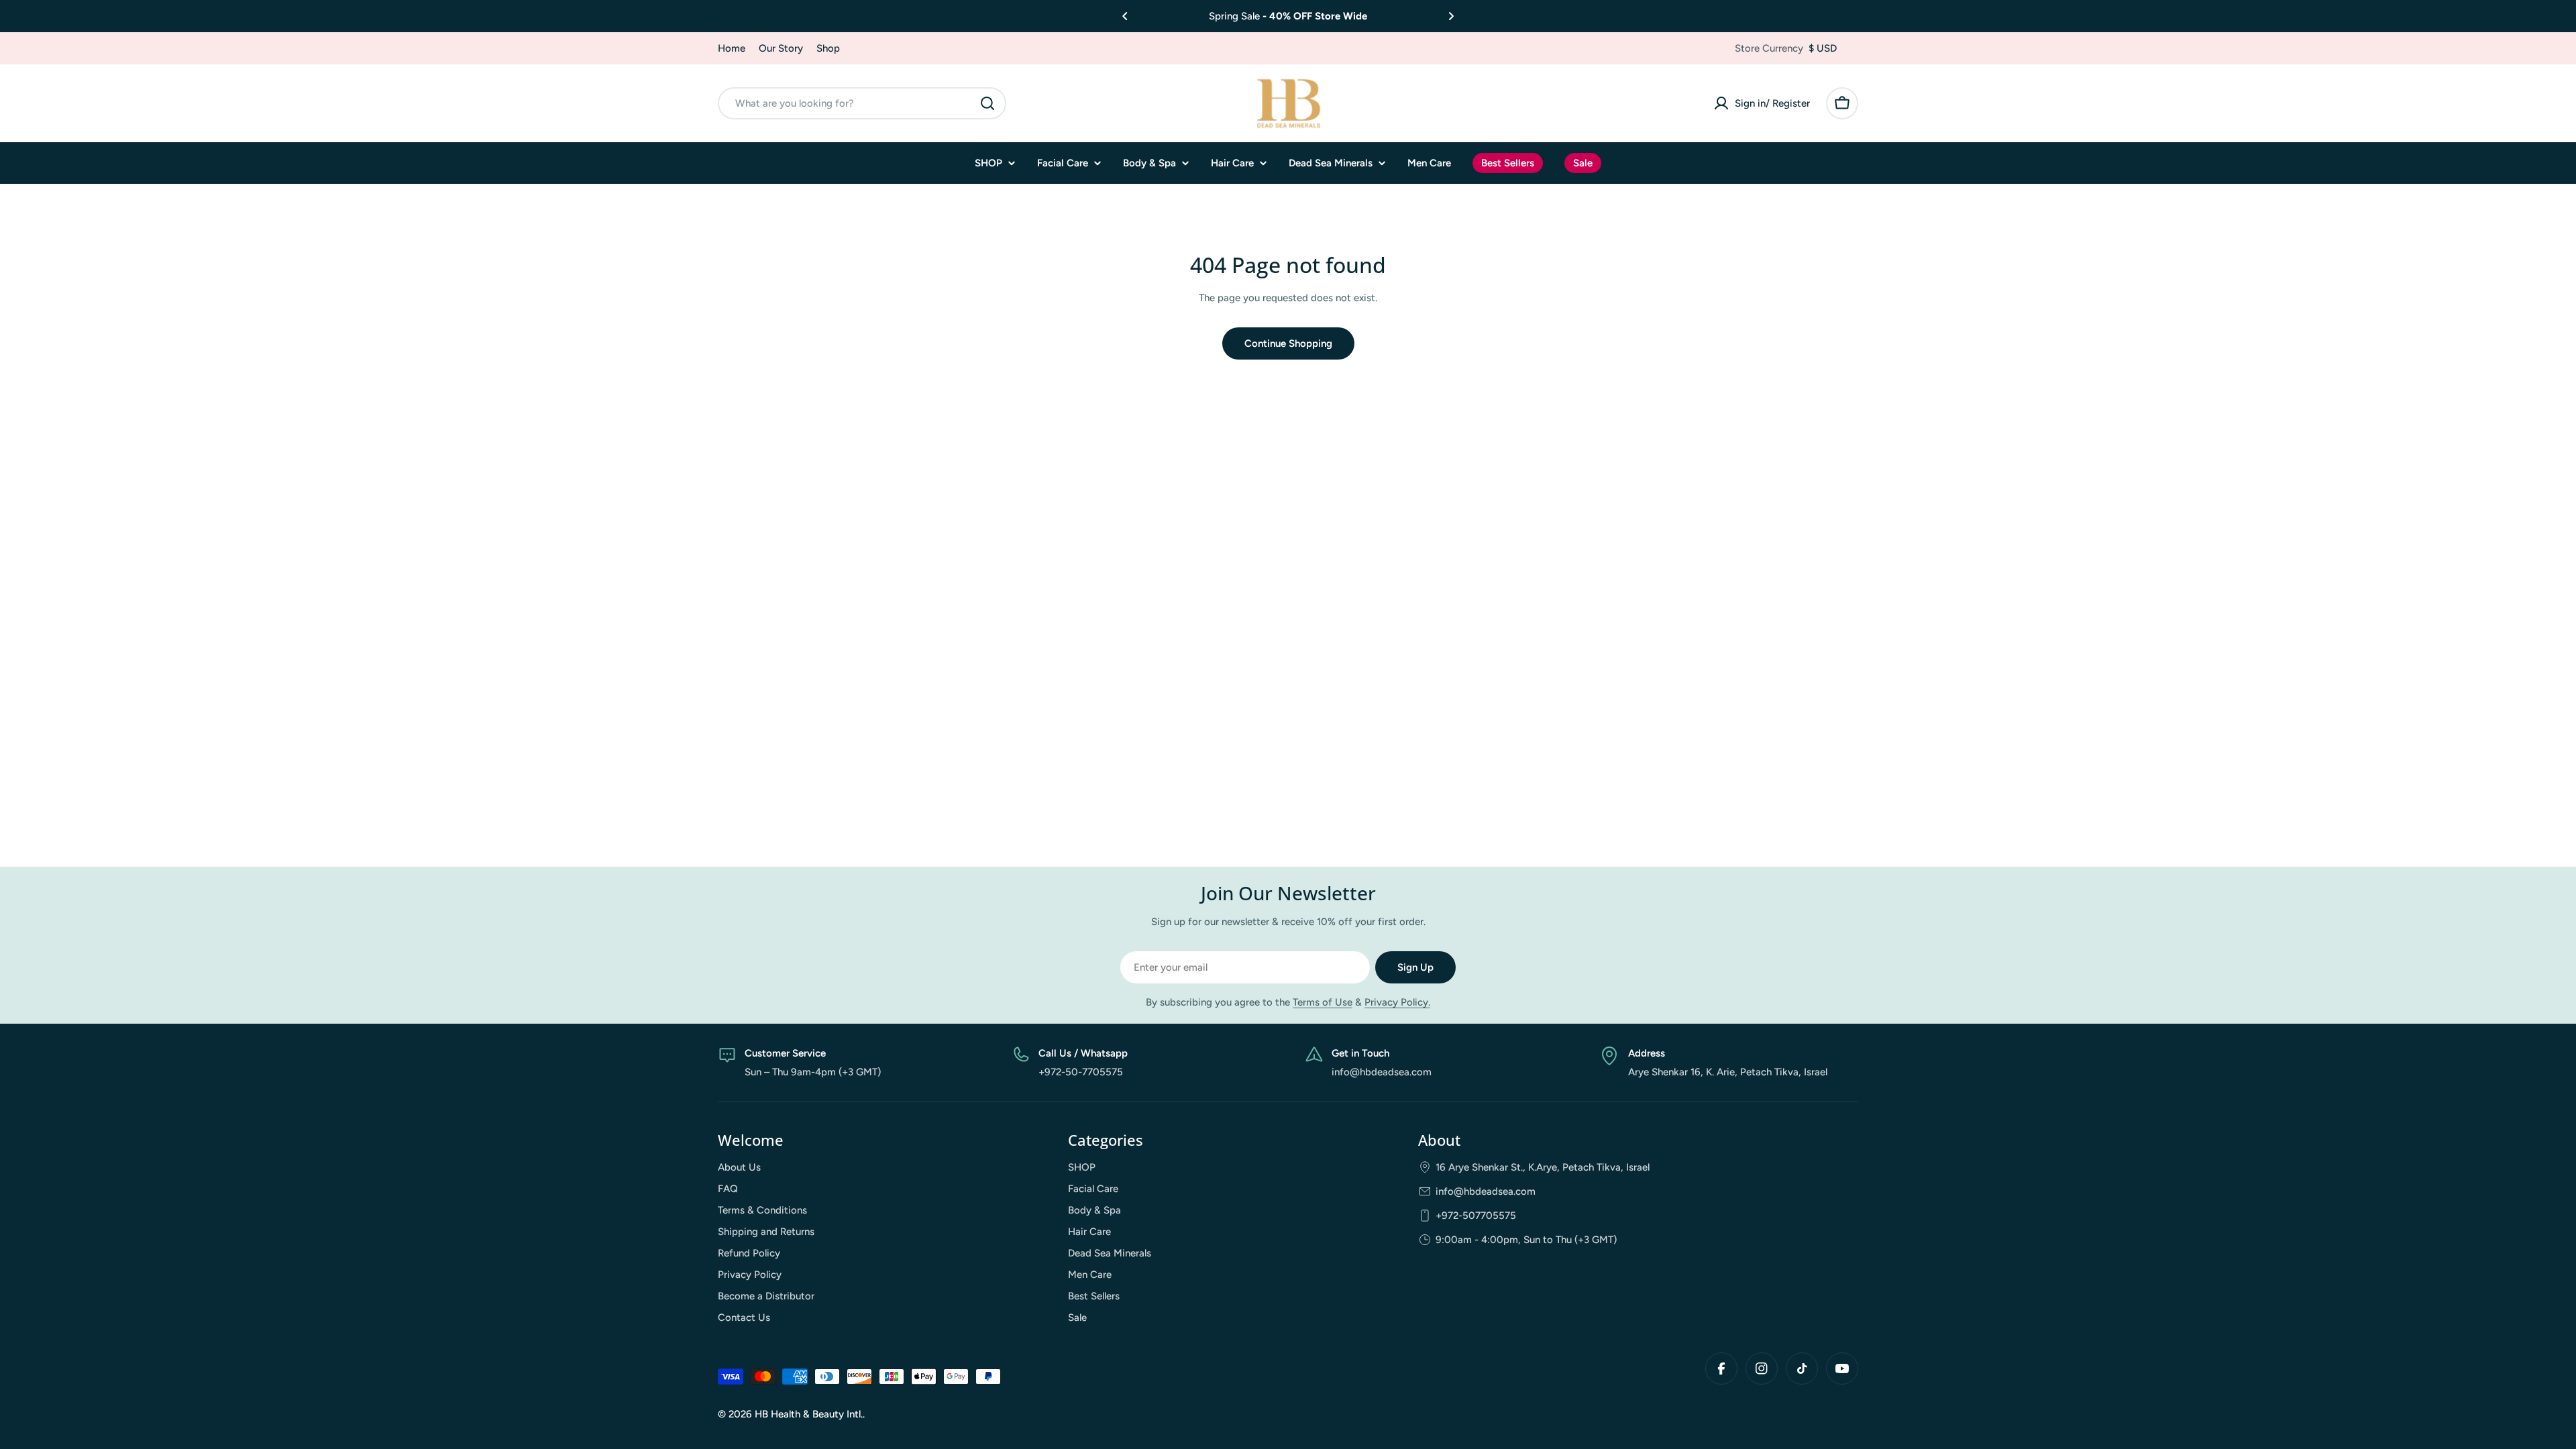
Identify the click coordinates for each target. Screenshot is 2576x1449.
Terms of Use (1323, 1002)
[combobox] (862, 103)
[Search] (987, 103)
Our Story (781, 48)
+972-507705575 (1476, 1216)
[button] (1125, 16)
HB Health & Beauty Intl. (809, 1414)
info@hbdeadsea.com (1486, 1191)
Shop (828, 48)
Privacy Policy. (1397, 1002)
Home (732, 48)
